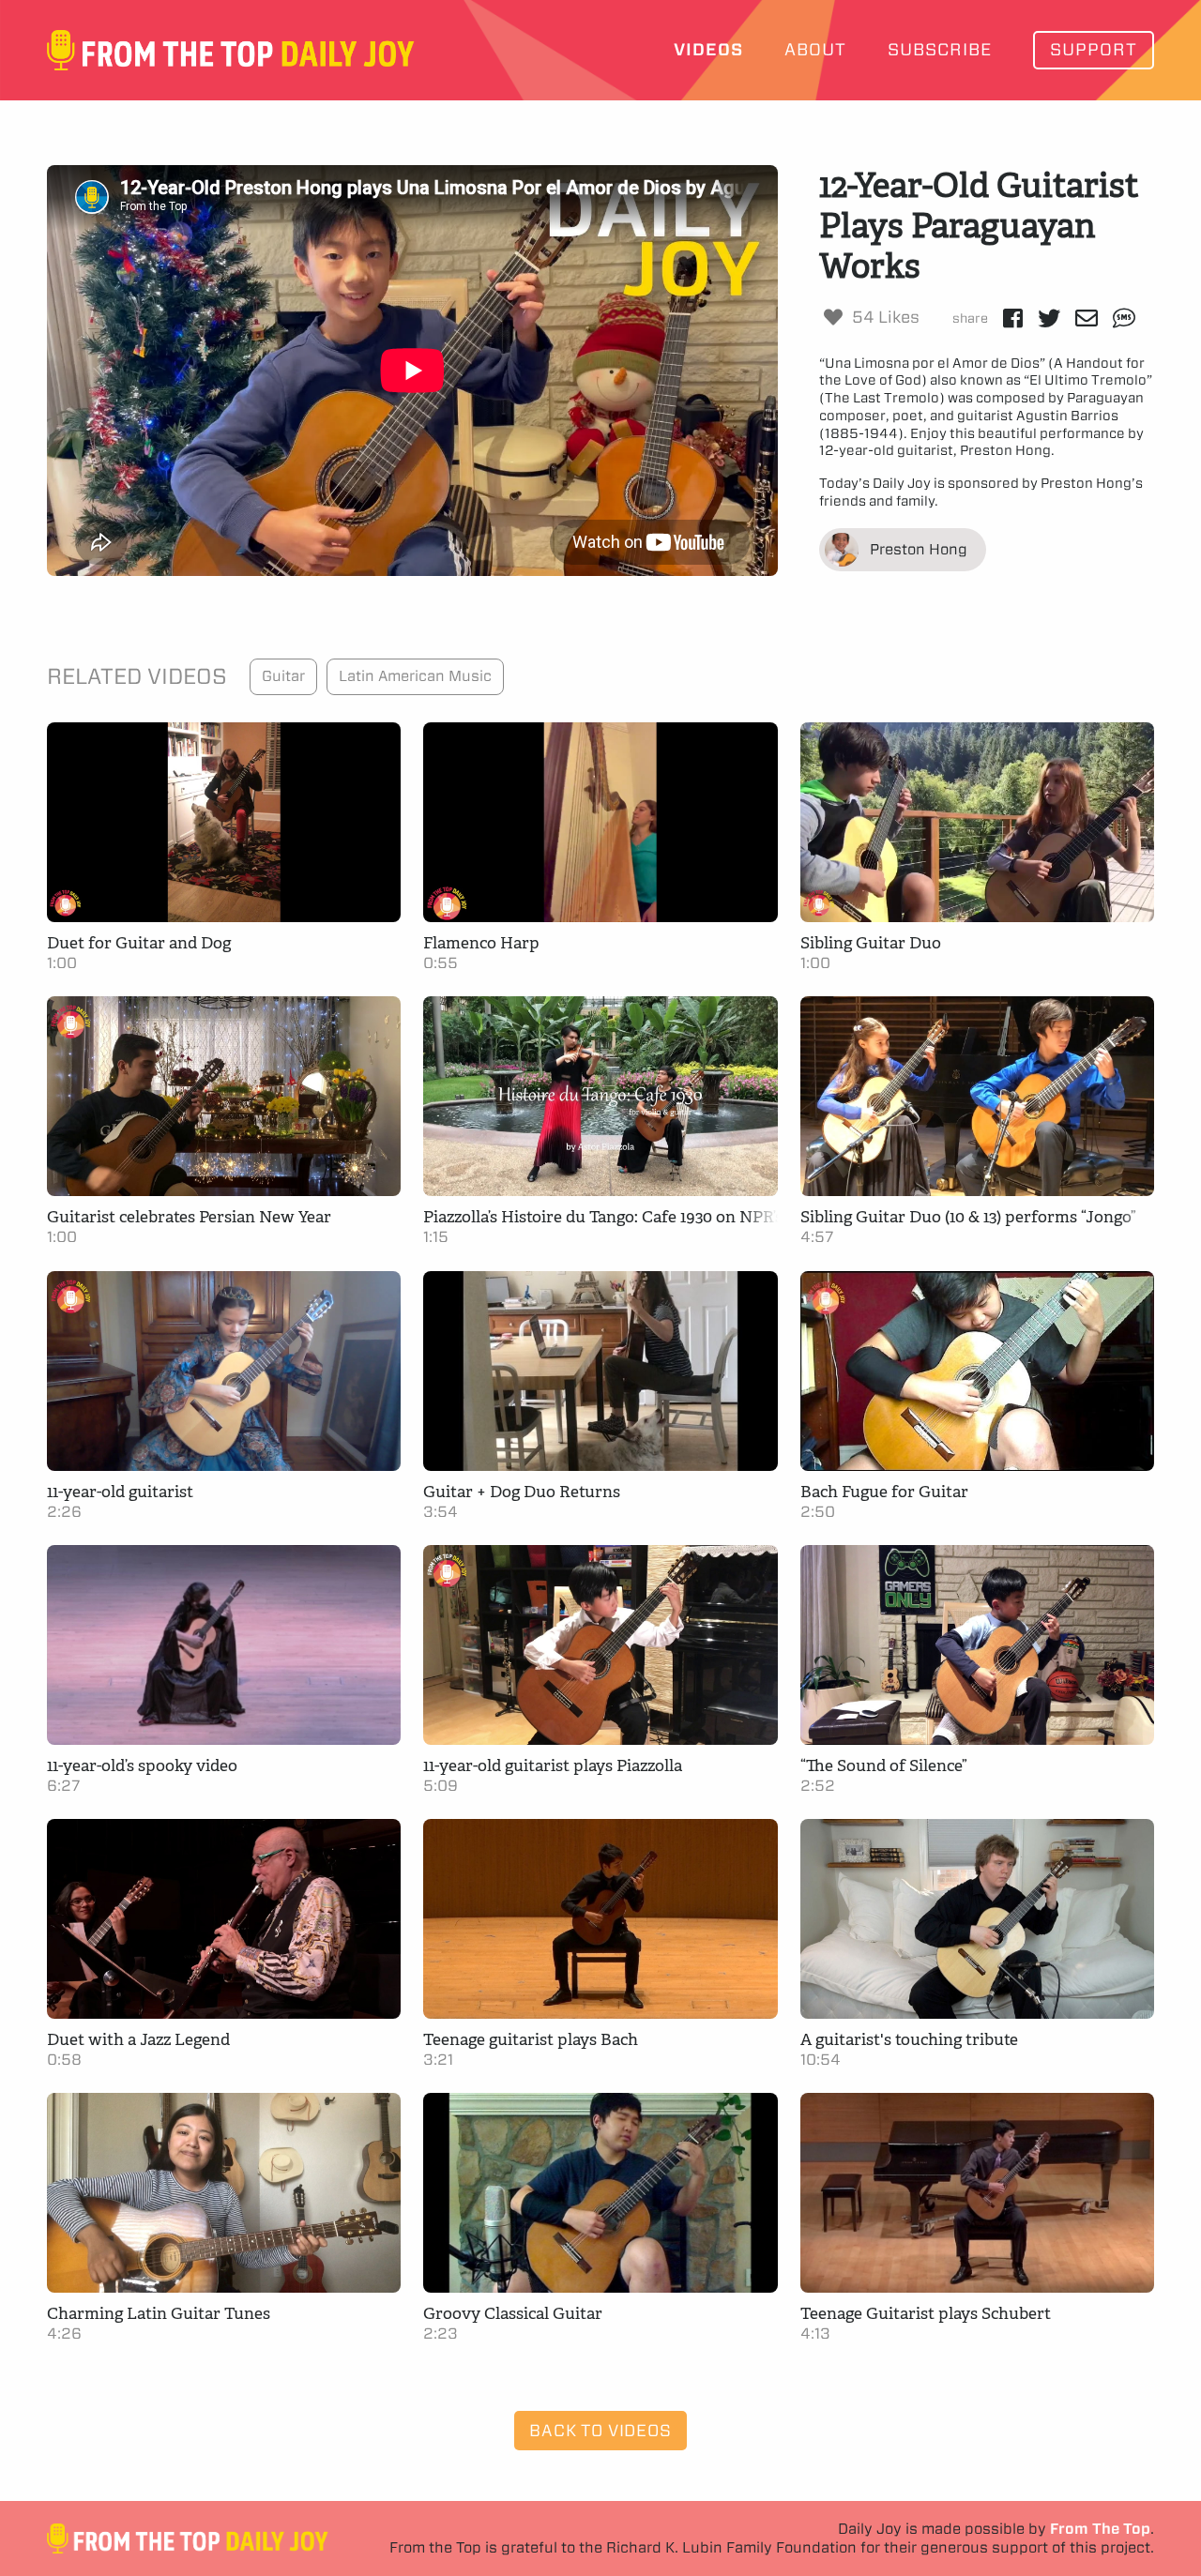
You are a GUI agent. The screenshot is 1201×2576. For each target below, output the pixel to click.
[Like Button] (833, 317)
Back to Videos (600, 2430)
